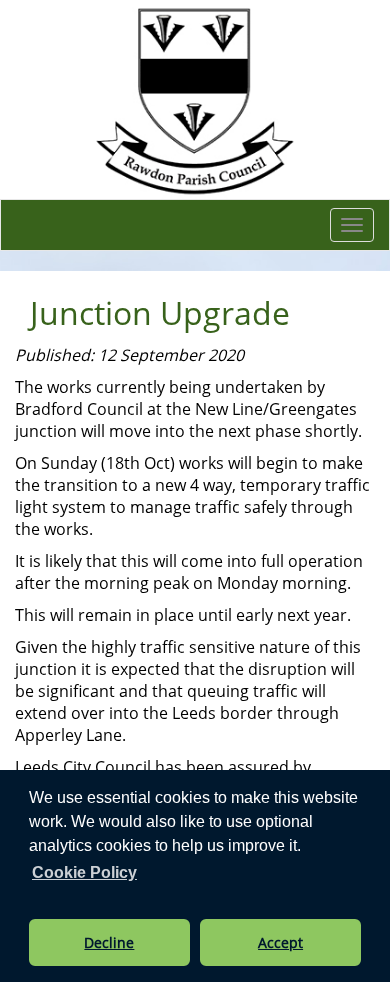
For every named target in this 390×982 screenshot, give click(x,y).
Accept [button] (280, 942)
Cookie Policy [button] (84, 872)
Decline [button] (109, 942)
